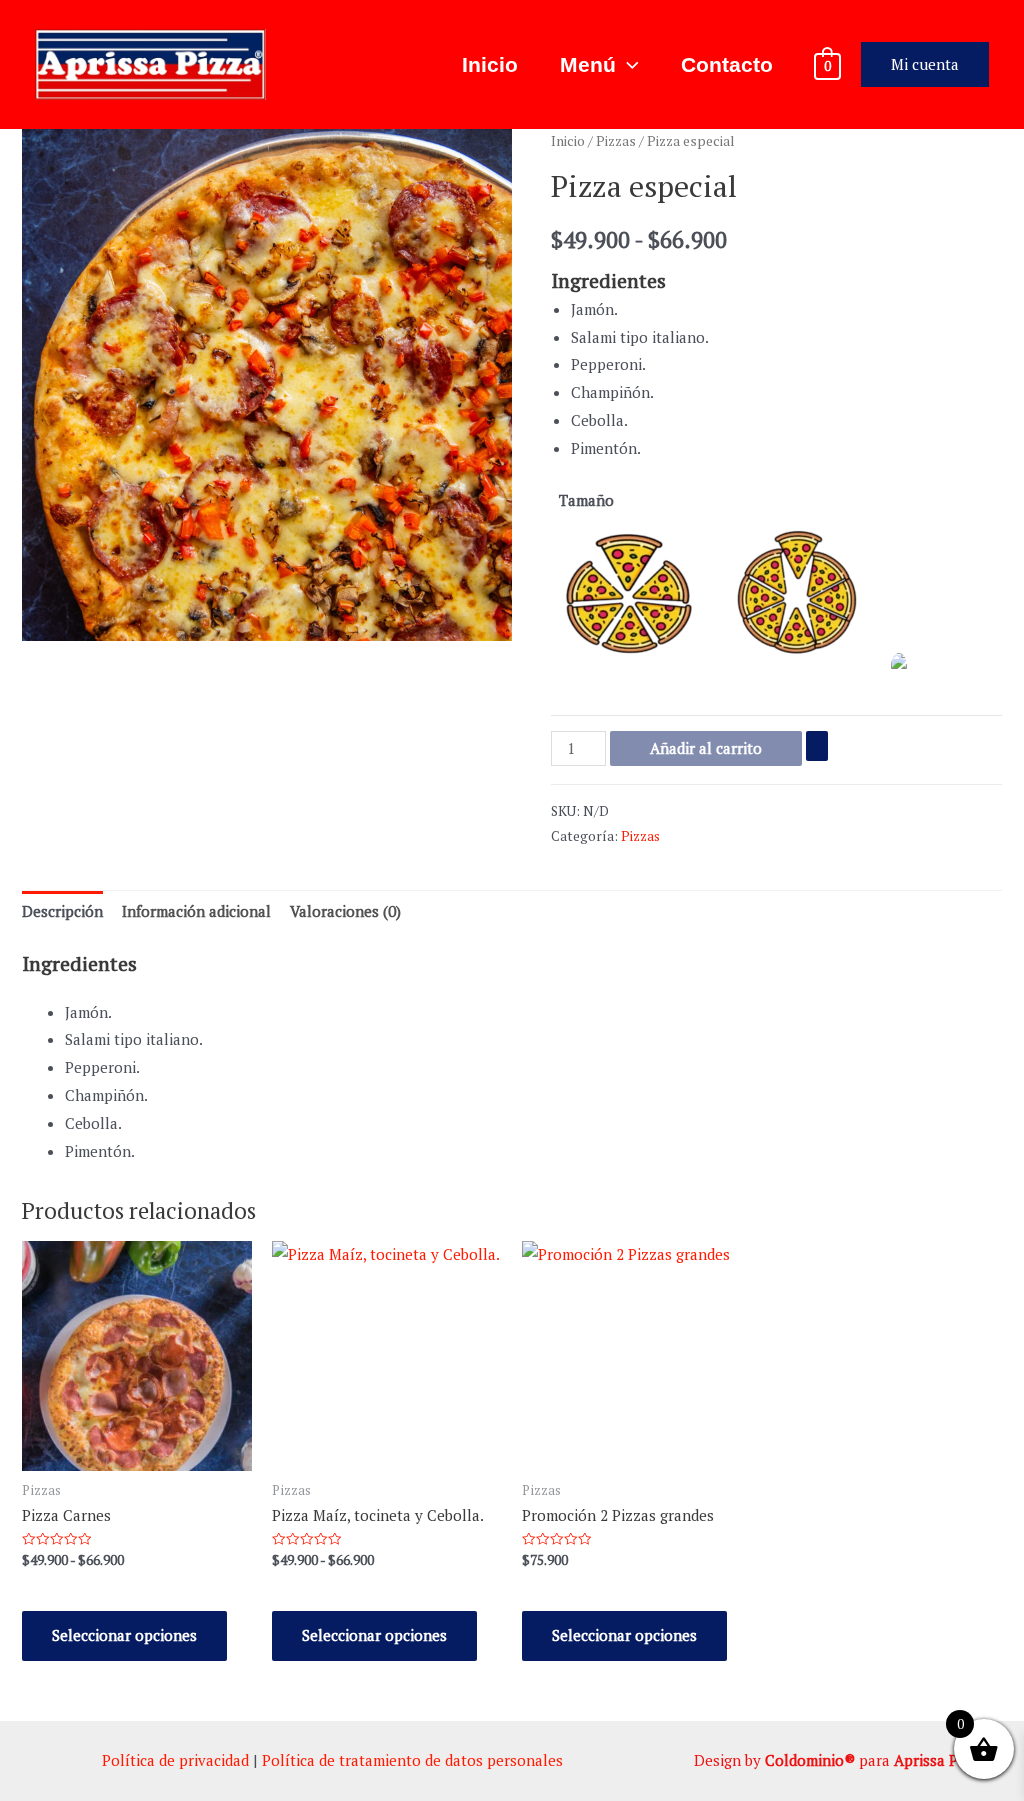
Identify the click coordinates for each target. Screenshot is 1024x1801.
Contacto (727, 64)
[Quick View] (56, 1589)
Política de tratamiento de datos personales (412, 1760)
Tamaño (586, 500)
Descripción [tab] (62, 911)
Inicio (490, 64)
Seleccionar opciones (124, 1635)
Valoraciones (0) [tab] (345, 911)
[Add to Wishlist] (817, 745)
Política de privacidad (175, 1760)
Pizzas (616, 141)
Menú (588, 64)
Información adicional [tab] (196, 911)
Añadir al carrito (706, 748)
